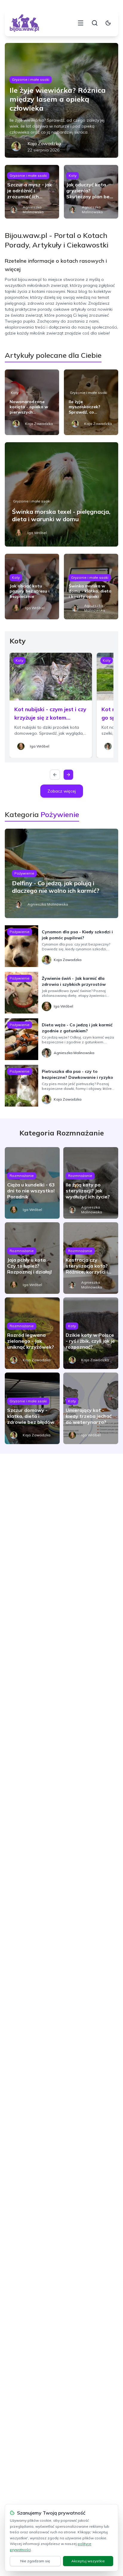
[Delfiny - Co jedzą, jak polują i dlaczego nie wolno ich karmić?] (61, 873)
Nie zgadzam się (35, 2561)
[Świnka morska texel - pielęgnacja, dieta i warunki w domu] (61, 494)
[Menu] (81, 23)
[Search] (95, 23)
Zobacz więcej (62, 791)
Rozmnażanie (22, 1176)
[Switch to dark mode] (108, 23)
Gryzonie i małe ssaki (31, 79)
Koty (73, 175)
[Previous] (55, 775)
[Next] (68, 775)
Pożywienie (24, 873)
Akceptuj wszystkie (88, 2561)
